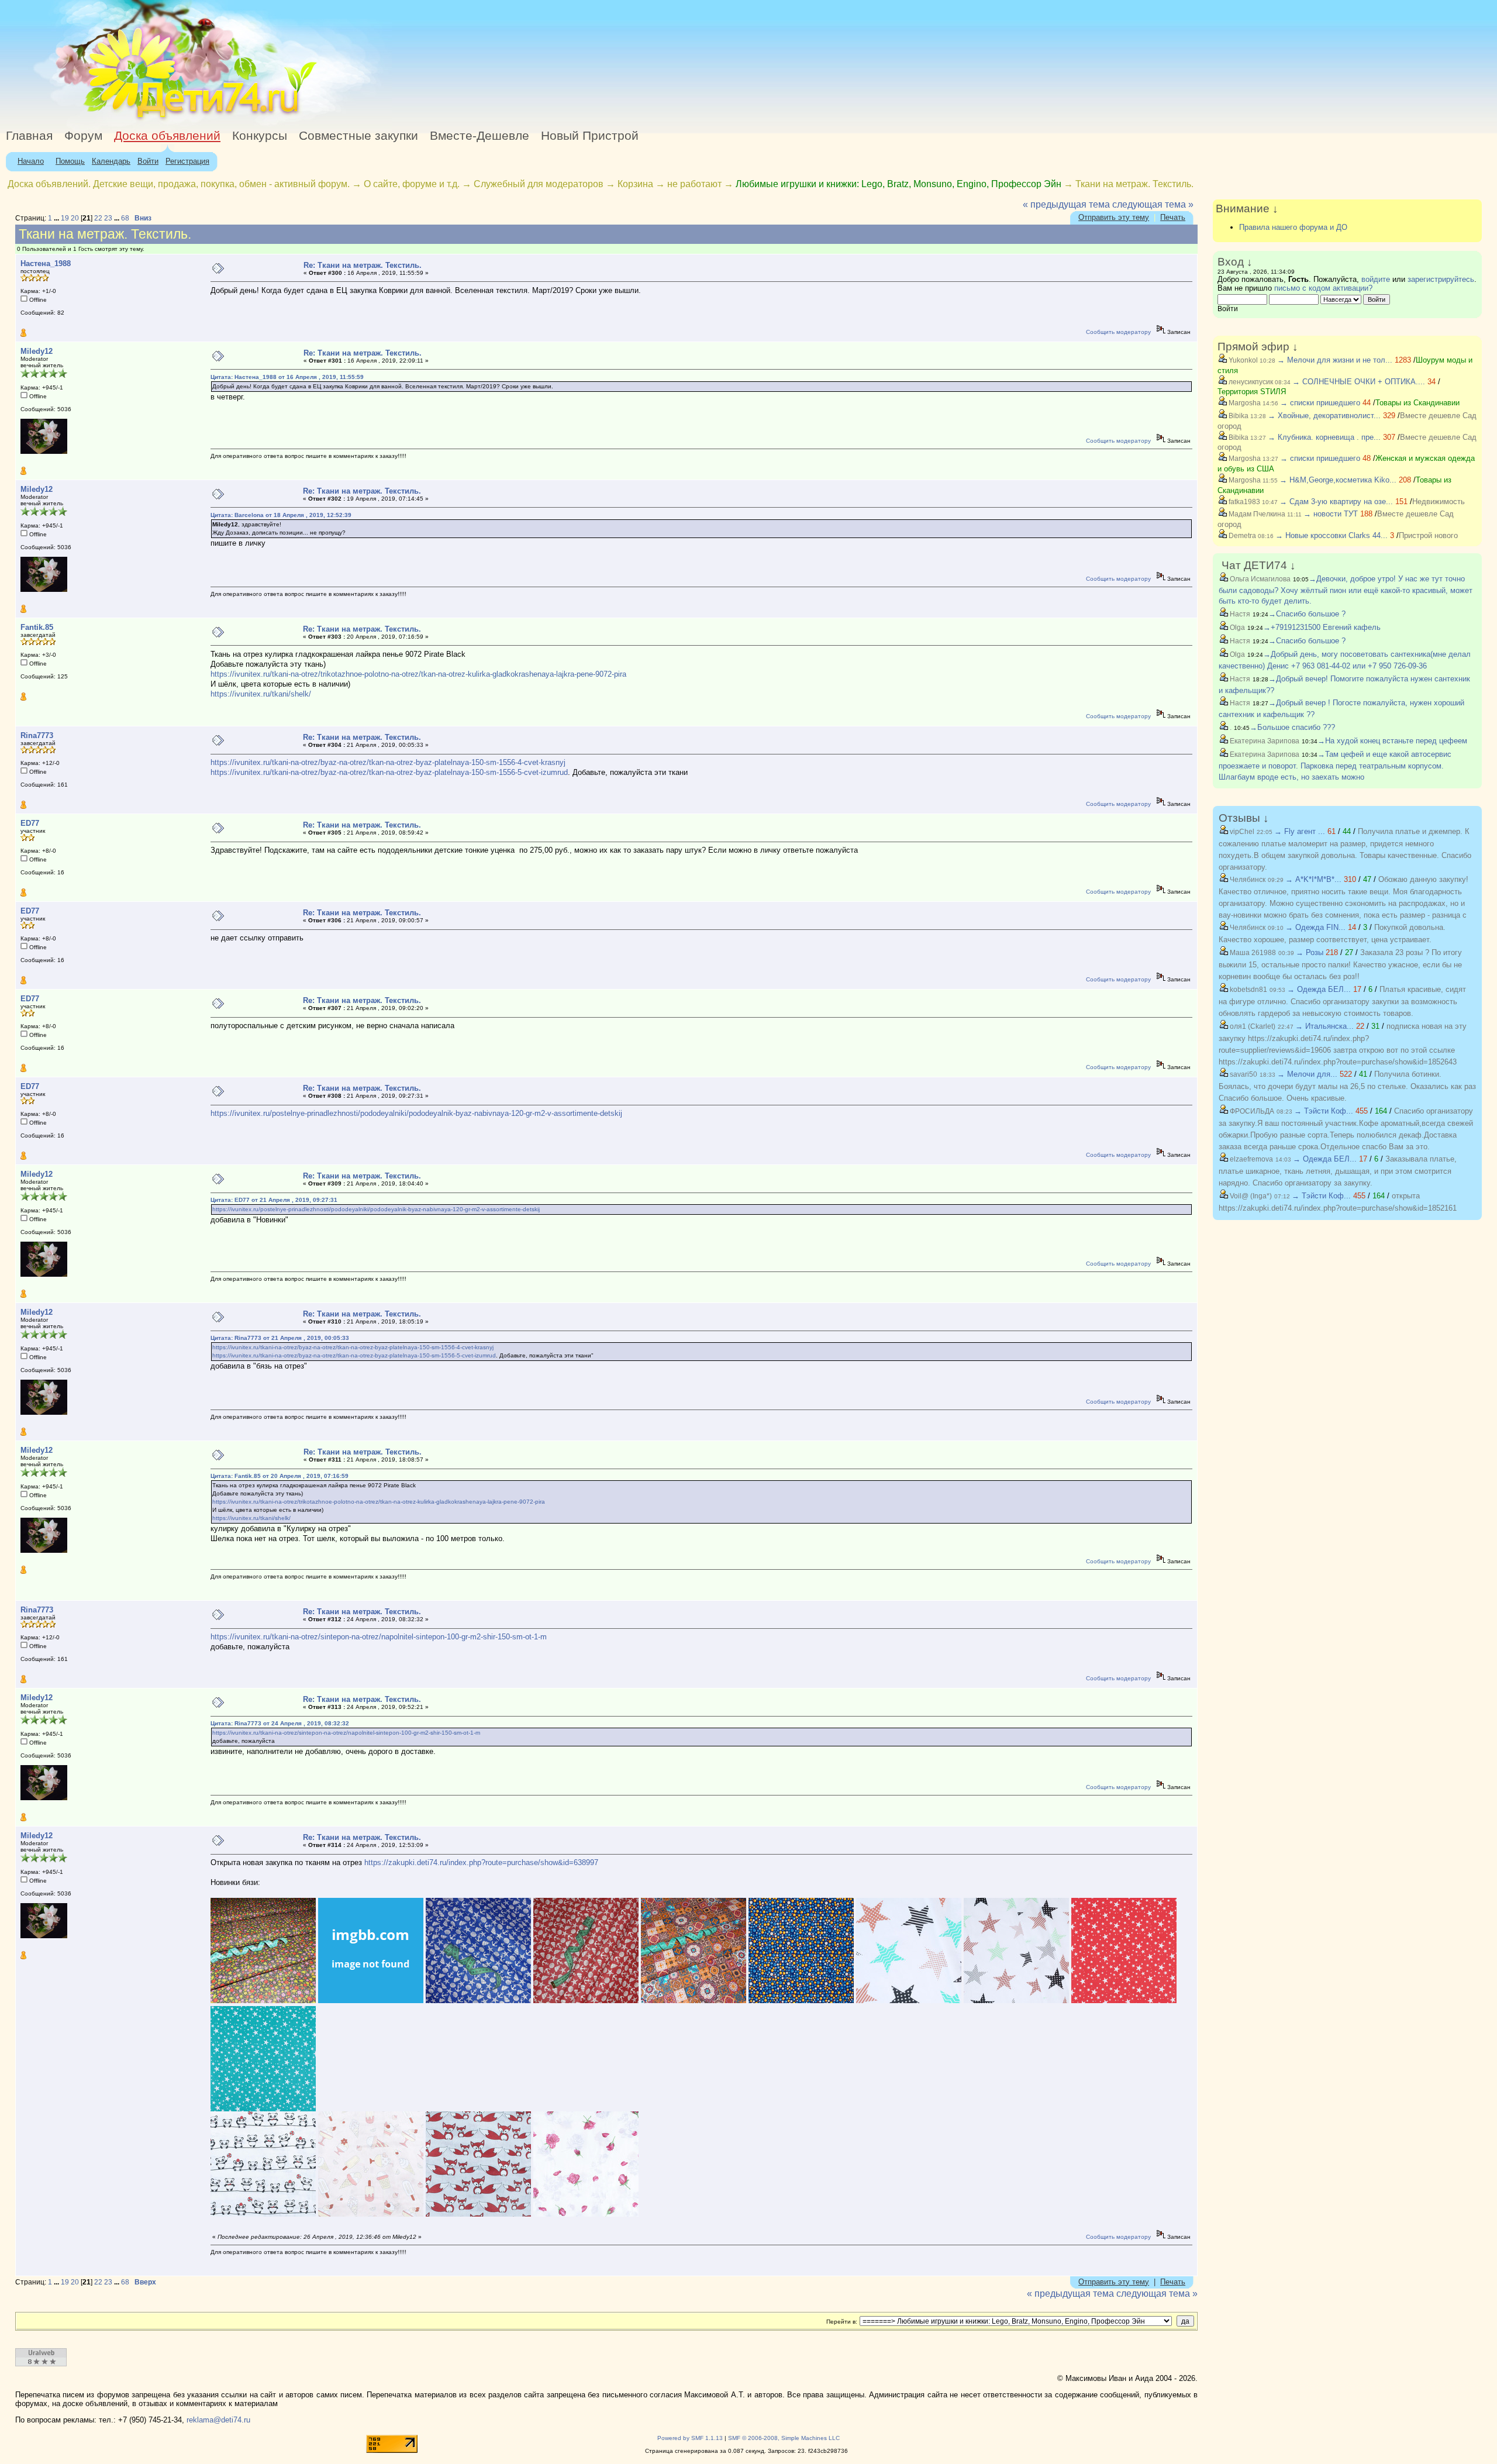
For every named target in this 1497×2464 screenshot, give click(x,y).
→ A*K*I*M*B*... (1313, 879)
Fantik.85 (37, 627)
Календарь (111, 161)
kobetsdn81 (1248, 990)
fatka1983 (1244, 502)
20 (75, 218)
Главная (29, 136)
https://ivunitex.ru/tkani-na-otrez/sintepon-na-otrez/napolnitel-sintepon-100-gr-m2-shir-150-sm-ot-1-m (379, 1637)
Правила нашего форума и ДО (1293, 227)
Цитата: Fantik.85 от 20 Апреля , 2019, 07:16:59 (280, 1476)
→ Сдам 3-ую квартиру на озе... (1336, 502)
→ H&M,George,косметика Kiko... (1338, 480)
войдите (1376, 279)
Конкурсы (260, 136)
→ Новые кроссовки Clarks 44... (1332, 535)
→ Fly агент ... (1300, 831)
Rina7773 (37, 735)
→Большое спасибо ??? (1292, 727)
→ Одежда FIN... (1315, 927)
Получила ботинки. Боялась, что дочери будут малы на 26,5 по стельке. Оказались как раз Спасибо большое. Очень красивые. (1347, 1086)
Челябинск (1247, 880)
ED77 (30, 823)
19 (65, 218)
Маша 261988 (1252, 953)
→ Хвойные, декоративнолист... (1324, 416)
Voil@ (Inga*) (1250, 1196)
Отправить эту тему (1114, 217)
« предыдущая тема (1066, 204)
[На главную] (107, 120)
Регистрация (187, 161)
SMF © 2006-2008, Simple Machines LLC (784, 2438)
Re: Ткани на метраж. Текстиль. (363, 265)
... (57, 218)
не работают (694, 184)
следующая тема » (1153, 204)
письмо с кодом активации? (1323, 288)
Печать (1173, 217)
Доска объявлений (167, 136)
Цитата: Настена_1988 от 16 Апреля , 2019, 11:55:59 (287, 377)
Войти (148, 161)
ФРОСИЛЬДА (1251, 1111)
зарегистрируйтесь (1441, 279)
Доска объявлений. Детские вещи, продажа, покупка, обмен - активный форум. (179, 184)
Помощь (70, 161)
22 (98, 218)
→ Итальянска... (1324, 1026)
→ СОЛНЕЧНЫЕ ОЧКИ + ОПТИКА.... (1359, 382)
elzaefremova (1251, 1159)
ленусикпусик (1250, 382)
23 (108, 218)
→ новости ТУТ (1331, 514)
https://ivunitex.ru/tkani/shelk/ (261, 694)
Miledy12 (37, 351)
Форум (83, 136)
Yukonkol (1242, 360)
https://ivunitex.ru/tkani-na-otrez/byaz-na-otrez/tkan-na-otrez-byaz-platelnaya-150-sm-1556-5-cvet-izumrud (389, 772)
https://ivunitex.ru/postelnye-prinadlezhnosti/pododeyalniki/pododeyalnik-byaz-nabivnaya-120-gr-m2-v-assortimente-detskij (416, 1113)
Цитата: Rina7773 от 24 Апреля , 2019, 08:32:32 (280, 1723)
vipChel (1241, 832)
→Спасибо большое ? (1307, 614)
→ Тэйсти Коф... (1324, 1111)
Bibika (1238, 416)
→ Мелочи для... (1307, 1074)
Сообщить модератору (1118, 332)
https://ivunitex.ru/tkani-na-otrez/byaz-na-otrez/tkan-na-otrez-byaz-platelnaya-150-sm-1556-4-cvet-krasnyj (388, 762)
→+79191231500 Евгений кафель (1322, 627)
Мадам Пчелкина (1256, 514)
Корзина (635, 184)
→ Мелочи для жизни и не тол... (1335, 360)
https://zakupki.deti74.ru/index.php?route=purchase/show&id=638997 (481, 1862)
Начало (31, 161)
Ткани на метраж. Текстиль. (1134, 184)
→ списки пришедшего (1320, 403)
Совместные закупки (358, 136)
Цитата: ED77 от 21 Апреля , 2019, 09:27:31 (274, 1200)
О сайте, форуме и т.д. (412, 184)
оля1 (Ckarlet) (1252, 1026)
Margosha (1244, 403)
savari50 (1243, 1074)
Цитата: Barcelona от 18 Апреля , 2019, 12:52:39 (281, 515)
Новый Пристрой (590, 136)
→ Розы (1310, 952)
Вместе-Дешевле (480, 136)
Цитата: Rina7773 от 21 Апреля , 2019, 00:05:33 (280, 1338)
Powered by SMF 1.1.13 (690, 2438)
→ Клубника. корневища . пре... (1324, 437)
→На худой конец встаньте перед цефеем (1392, 741)
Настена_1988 (46, 263)
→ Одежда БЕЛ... (1319, 989)
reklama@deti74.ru (218, 2420)
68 (125, 218)
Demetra (1241, 536)
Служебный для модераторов (539, 184)
